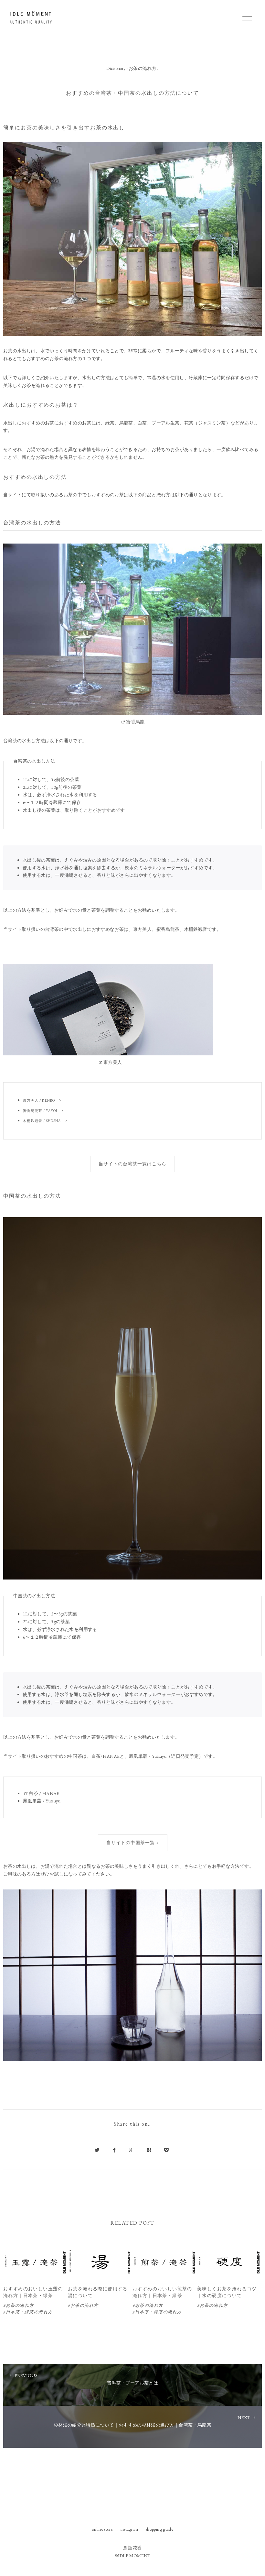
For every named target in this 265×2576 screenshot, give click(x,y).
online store (102, 2529)
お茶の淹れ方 (20, 2305)
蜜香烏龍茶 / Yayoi (40, 1111)
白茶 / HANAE (44, 1793)
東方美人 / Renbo (39, 1100)
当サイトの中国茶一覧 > (133, 1843)
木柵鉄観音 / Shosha (42, 1121)
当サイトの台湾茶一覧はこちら (132, 1164)
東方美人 (113, 1062)
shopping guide (159, 2529)
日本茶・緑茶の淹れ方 (29, 2312)
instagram (129, 2529)
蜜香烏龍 (135, 722)
